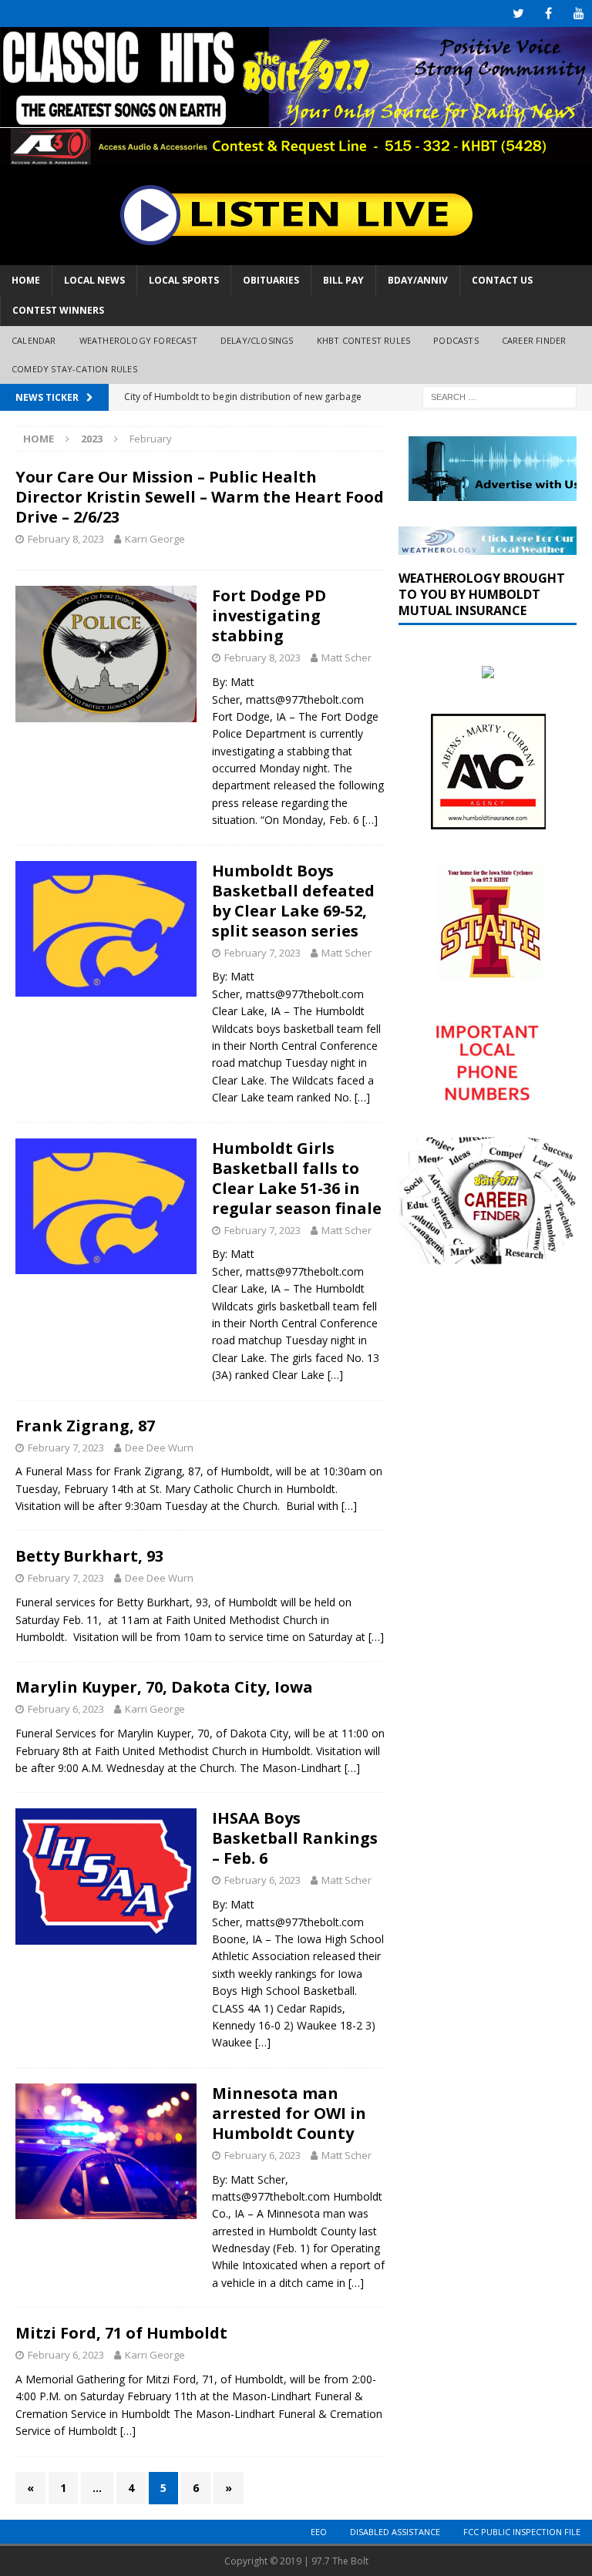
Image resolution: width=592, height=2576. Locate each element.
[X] (518, 13)
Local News (94, 280)
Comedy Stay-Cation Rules (74, 369)
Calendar (34, 340)
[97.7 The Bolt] (296, 156)
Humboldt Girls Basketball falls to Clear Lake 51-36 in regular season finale (297, 1178)
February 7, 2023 (262, 953)
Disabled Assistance (395, 2532)
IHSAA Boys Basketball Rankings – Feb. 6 (295, 1838)
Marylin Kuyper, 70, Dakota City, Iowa (164, 1687)
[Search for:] (499, 396)
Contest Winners (58, 310)
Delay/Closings (257, 340)
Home (26, 280)
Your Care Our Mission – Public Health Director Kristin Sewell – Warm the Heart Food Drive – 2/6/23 (200, 497)
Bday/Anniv (418, 280)
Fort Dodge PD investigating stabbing (269, 615)
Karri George (155, 539)
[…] (370, 820)
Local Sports (184, 280)
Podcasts (456, 340)
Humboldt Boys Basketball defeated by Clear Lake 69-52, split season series (293, 901)
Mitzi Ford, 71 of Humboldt (121, 2333)
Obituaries (271, 280)
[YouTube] (579, 13)
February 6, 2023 (66, 1709)
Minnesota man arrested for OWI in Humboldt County (289, 2113)
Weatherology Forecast (138, 340)
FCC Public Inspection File (522, 2532)
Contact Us (502, 280)
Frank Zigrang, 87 (85, 1426)
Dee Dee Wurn (159, 1448)
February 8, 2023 (66, 539)
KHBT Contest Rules (364, 340)
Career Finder (534, 340)
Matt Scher (346, 657)
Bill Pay (343, 280)
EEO (319, 2532)
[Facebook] (548, 13)
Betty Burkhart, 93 (89, 1556)
